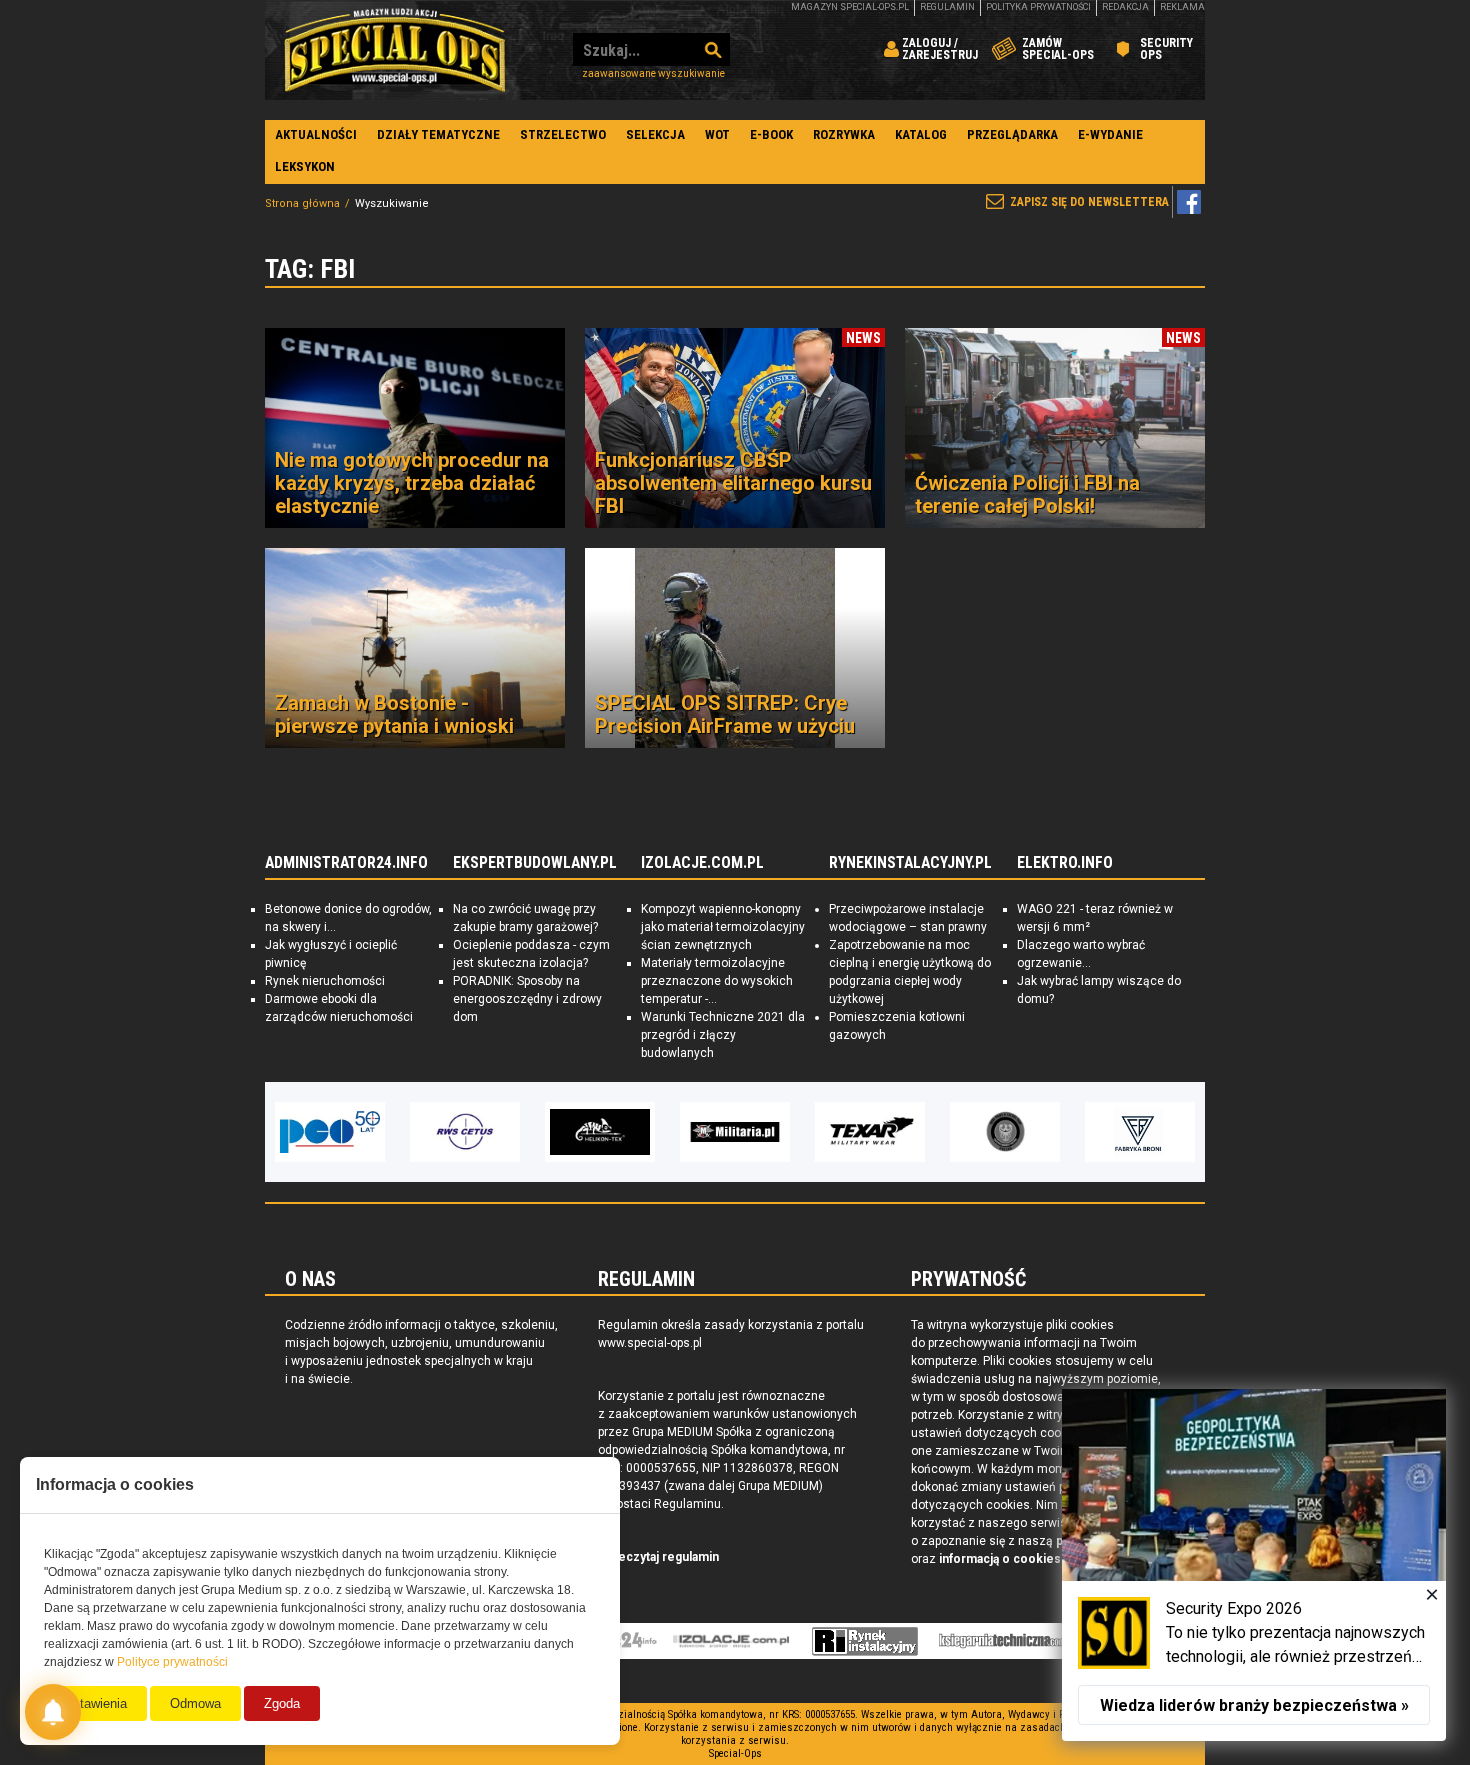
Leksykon (305, 166)
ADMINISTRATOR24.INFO (346, 863)
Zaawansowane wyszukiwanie (653, 73)
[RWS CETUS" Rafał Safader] (330, 1132)
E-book (771, 134)
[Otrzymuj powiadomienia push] (53, 1712)
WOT (717, 134)
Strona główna (302, 203)
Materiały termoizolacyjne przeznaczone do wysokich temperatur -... (717, 981)
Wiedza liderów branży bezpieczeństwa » (1254, 1705)
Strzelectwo (563, 134)
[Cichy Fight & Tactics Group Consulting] (870, 1132)
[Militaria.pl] (600, 1132)
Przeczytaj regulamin (658, 1557)
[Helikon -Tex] (465, 1132)
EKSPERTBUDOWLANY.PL (535, 863)
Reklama (1182, 7)
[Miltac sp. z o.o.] (1140, 1132)
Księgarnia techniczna (1007, 1641)
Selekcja (655, 134)
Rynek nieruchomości (325, 981)
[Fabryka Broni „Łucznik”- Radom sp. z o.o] (1005, 1132)
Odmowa (195, 1703)
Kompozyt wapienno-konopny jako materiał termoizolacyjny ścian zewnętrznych (723, 927)
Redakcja (1125, 7)
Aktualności (316, 134)
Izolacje (731, 1641)
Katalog (921, 134)
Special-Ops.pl (395, 50)
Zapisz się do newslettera (1089, 202)
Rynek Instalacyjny (865, 1641)
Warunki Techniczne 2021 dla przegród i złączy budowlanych (723, 1035)
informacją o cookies (1000, 1559)
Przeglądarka (1012, 134)
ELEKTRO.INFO (1065, 863)
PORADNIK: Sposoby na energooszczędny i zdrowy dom (527, 999)
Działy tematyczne (438, 134)
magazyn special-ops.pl (850, 7)
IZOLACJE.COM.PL (702, 863)
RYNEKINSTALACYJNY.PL (910, 863)
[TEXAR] (735, 1132)
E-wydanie (1110, 134)
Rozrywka (844, 134)
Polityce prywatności (172, 1662)
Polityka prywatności (1038, 7)
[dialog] (1254, 1565)
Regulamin (947, 7)
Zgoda (282, 1703)
